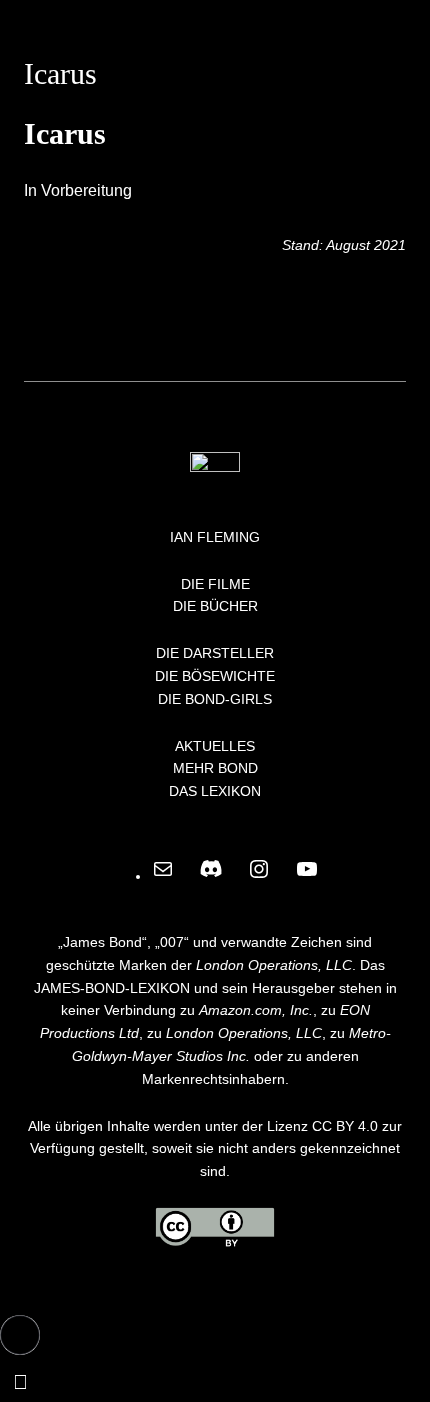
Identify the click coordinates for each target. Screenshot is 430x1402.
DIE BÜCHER (215, 606)
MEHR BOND (215, 768)
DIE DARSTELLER (215, 653)
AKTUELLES (215, 746)
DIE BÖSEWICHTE (215, 676)
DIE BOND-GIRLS (215, 699)
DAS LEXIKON (215, 791)
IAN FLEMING (215, 537)
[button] (20, 1335)
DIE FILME (215, 584)
